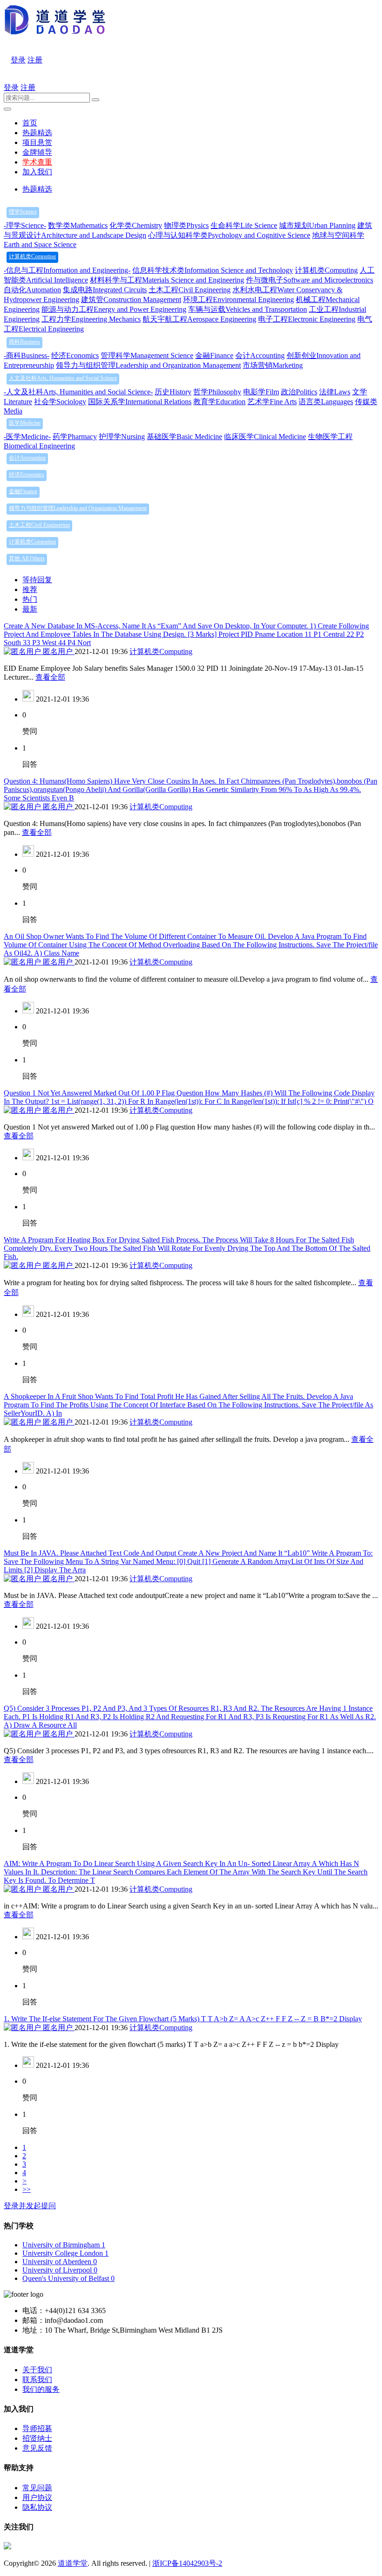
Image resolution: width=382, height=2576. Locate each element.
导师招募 (37, 2428)
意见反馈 (37, 2448)
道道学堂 (73, 2563)
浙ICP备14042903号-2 (187, 2563)
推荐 (30, 589)
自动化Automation (32, 290)
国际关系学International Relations (140, 402)
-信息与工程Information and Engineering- (67, 270)
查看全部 (50, 677)
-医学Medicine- (27, 437)
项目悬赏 (37, 142)
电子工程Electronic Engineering (307, 319)
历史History (173, 392)
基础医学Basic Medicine (184, 437)
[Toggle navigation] (7, 109)
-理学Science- (25, 225)
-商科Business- (27, 355)
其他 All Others (27, 558)
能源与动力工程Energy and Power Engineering (114, 309)
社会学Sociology (60, 402)
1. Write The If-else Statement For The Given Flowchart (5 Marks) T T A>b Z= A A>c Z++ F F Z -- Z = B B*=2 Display (183, 2019)
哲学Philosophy (217, 392)
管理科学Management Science (147, 355)
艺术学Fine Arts (272, 402)
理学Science (23, 212)
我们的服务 (41, 2389)
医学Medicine (25, 423)
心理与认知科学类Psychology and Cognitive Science (229, 235)
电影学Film (261, 392)
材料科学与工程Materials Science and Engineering (167, 280)
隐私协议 (37, 2507)
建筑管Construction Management (131, 300)
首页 (30, 123)
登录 (18, 60)
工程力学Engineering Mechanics (91, 319)
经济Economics (75, 355)
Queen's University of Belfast (68, 2278)
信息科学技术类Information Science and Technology (213, 270)
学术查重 (37, 162)
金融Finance (214, 355)
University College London (65, 2253)
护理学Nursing (122, 437)
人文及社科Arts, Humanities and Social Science (63, 378)
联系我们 (37, 2380)
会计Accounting (260, 355)
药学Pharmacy (75, 437)
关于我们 (37, 2370)
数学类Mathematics (78, 225)
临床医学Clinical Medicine (265, 437)
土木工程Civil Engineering (190, 290)
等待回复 (37, 580)
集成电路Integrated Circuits (105, 290)
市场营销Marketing (273, 365)
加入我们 (37, 172)
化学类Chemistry (136, 225)
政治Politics (299, 392)
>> (27, 2189)
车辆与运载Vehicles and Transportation (248, 309)
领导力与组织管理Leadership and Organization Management (148, 365)
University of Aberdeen (60, 2262)
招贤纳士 (37, 2438)
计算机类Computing (32, 256)
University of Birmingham (64, 2245)
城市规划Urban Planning (317, 225)
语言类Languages (326, 402)
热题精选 (37, 133)
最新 (30, 609)
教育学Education (219, 402)
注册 (35, 60)
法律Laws (335, 392)
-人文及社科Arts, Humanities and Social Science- (78, 392)
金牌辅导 (37, 152)
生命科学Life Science (244, 225)
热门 (30, 599)
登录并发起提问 (30, 2206)
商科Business (24, 342)
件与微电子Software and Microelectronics (310, 280)
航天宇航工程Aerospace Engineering (199, 319)
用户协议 (37, 2497)
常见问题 (37, 2488)
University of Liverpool (60, 2270)
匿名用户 (58, 651)
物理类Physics (186, 225)
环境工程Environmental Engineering (239, 300)
